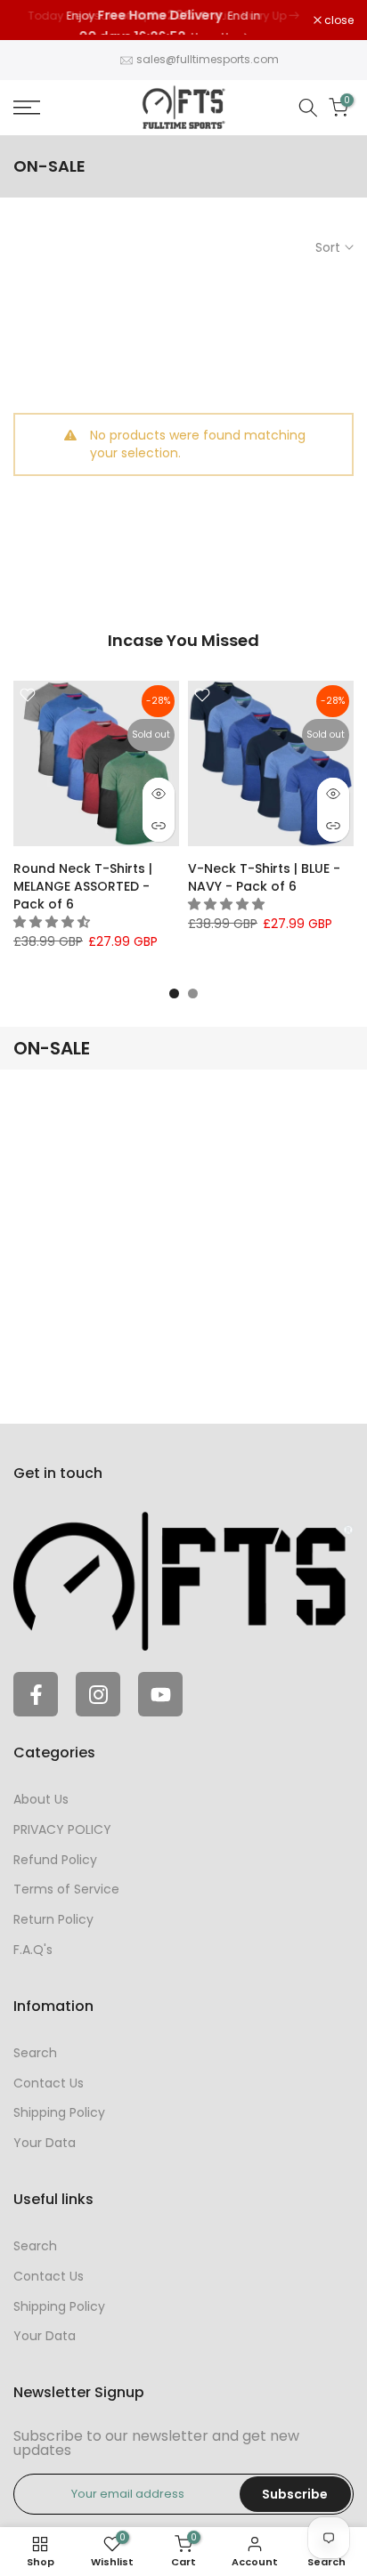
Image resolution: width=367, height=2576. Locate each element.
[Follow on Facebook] (36, 1694)
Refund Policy (55, 1860)
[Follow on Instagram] (98, 1694)
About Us (41, 1799)
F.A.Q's (33, 1950)
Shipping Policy (59, 2112)
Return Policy (53, 1919)
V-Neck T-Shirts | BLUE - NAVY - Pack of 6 (264, 877)
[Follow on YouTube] (160, 1694)
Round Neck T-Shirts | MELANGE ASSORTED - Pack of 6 (83, 886)
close (338, 20)
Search (35, 2053)
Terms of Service (66, 1889)
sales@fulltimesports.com (208, 59)
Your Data (45, 2143)
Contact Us (49, 2083)
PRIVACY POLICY (62, 1829)
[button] (53, 922)
